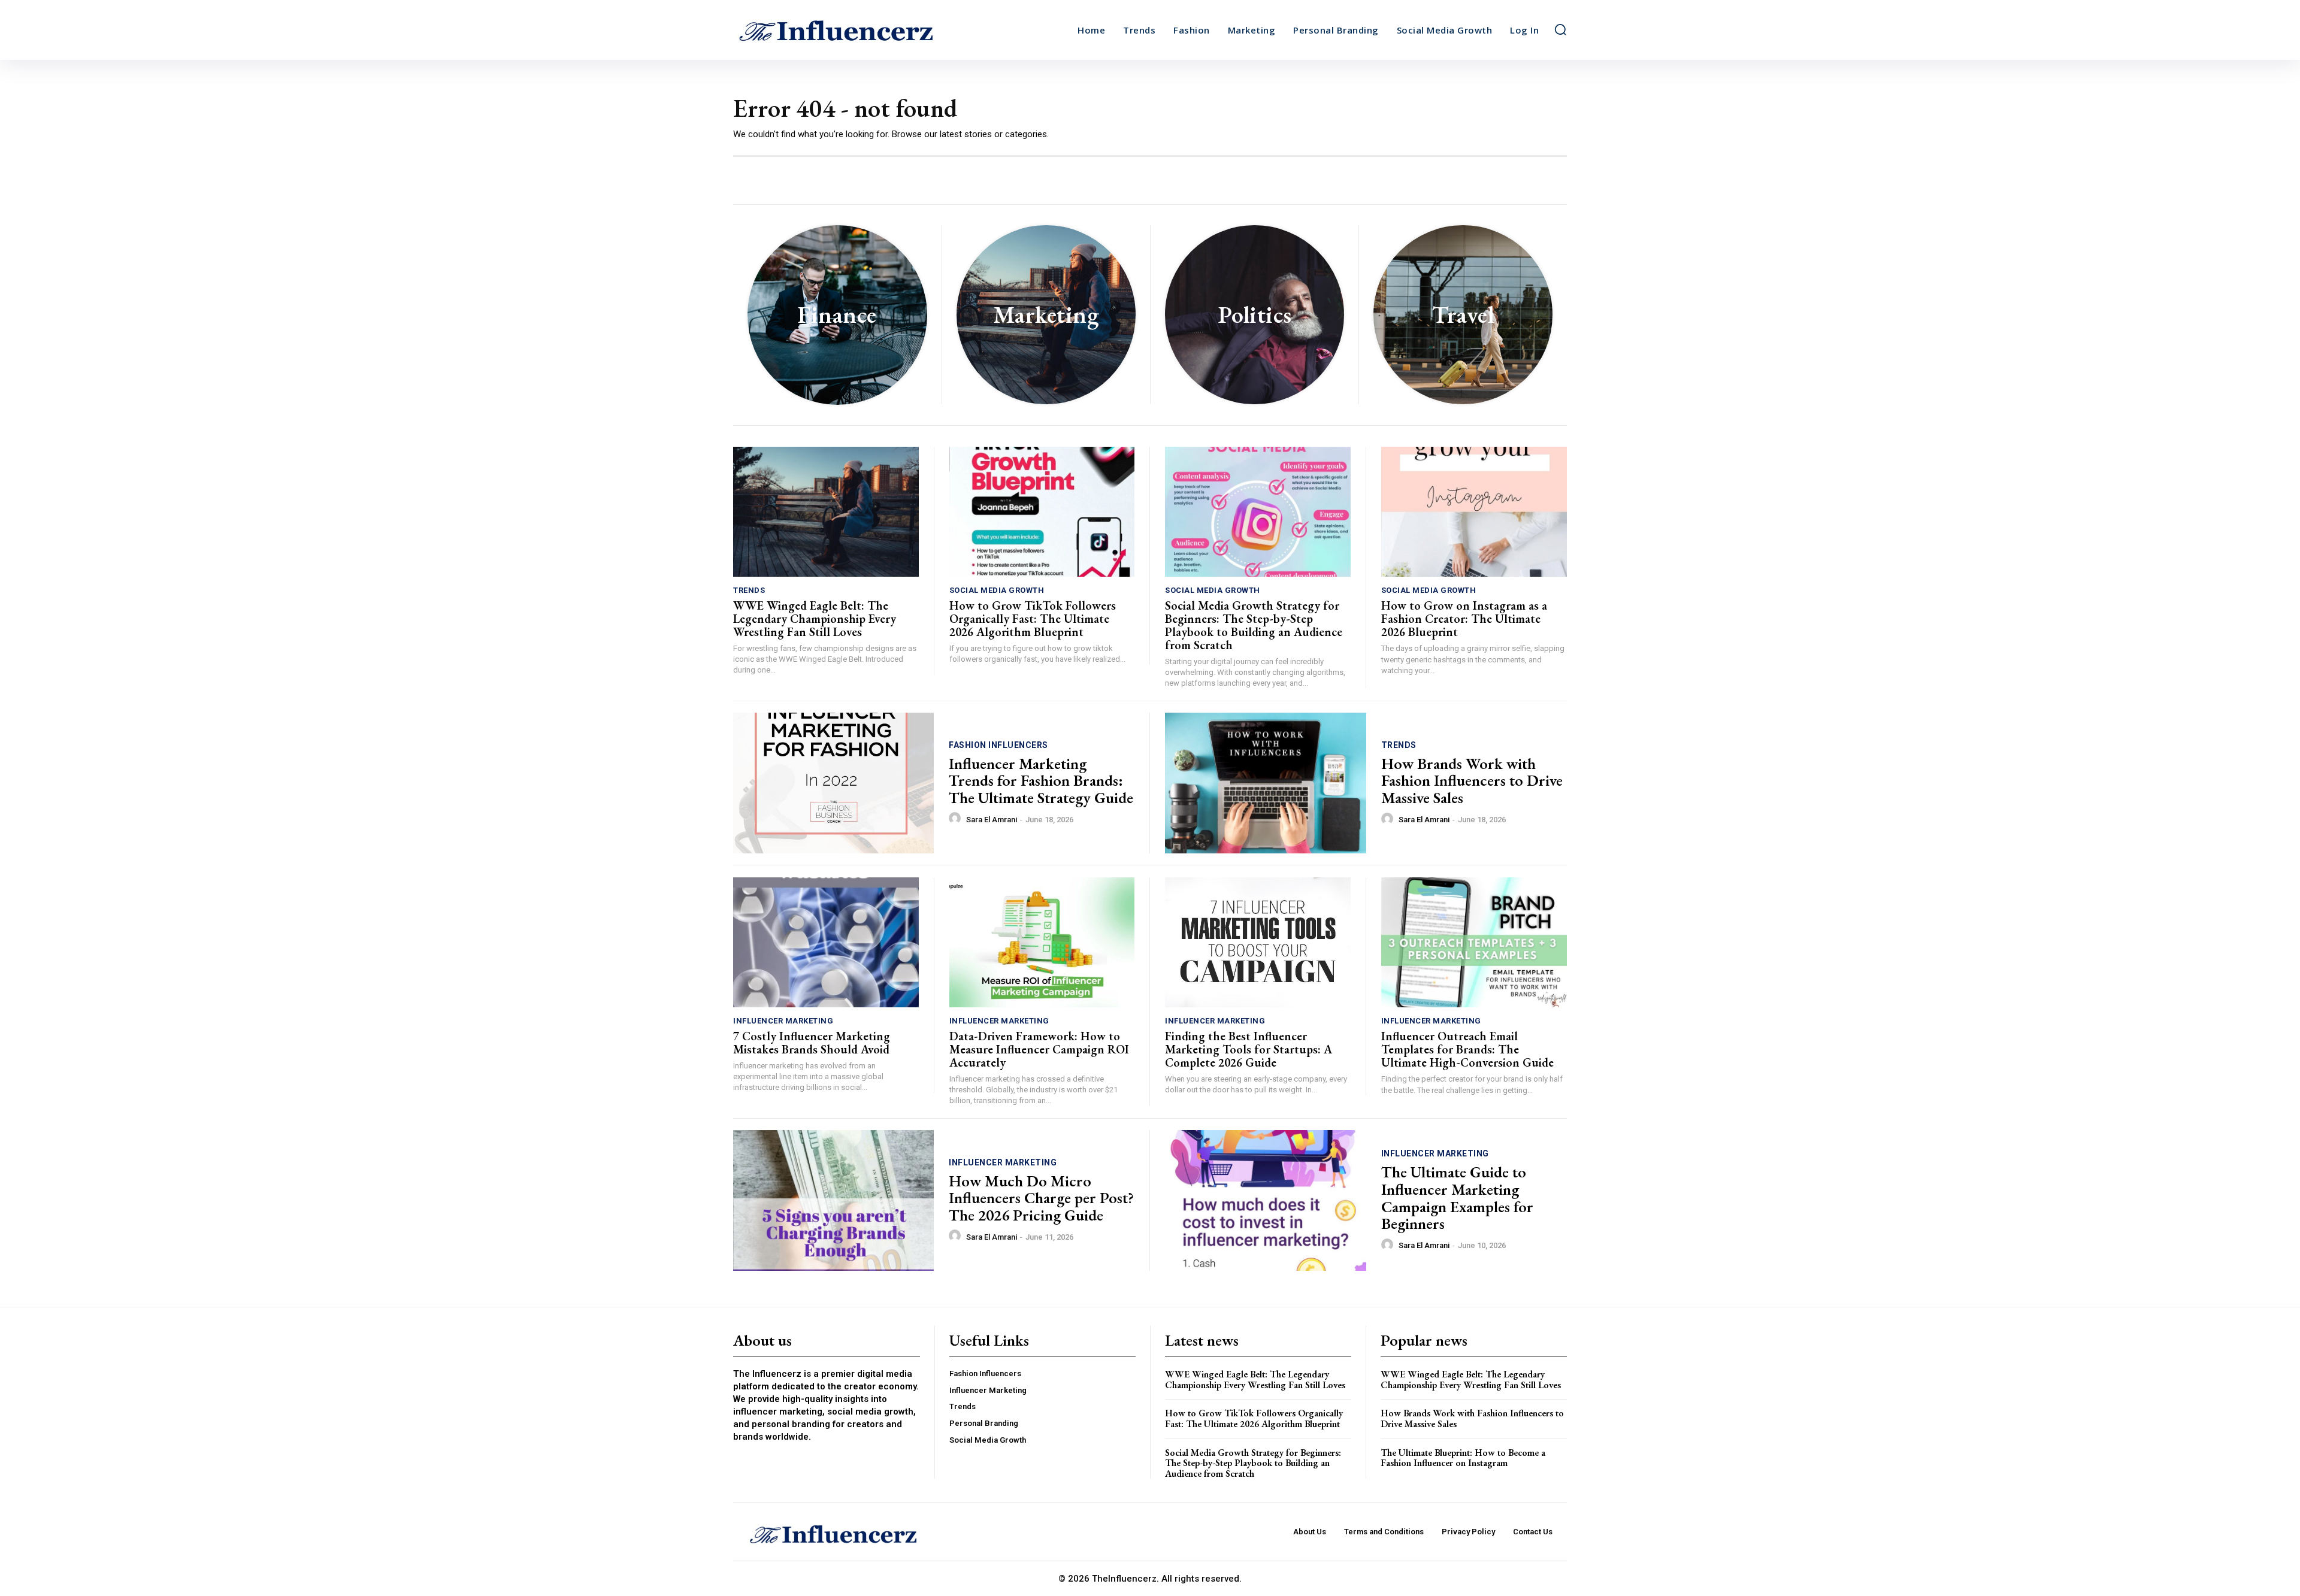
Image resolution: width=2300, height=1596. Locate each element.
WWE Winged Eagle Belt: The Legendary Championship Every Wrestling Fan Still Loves (815, 619)
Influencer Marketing (783, 1021)
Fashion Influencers (998, 745)
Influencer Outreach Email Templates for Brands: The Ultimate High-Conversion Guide (1467, 1049)
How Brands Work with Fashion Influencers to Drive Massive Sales (1472, 781)
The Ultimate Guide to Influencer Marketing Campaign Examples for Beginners (1457, 1198)
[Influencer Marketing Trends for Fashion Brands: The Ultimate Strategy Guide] (833, 783)
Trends (749, 590)
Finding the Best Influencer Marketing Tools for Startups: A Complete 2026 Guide (1249, 1049)
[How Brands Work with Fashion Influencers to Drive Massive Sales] (1266, 783)
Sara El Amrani (992, 820)
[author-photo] (957, 819)
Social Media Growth (997, 590)
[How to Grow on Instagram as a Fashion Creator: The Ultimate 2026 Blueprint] (1474, 512)
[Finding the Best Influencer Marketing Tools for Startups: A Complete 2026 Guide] (1258, 942)
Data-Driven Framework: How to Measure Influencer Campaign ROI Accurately (1039, 1049)
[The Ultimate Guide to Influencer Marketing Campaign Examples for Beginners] (1266, 1200)
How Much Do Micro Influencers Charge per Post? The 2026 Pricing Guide (1041, 1198)
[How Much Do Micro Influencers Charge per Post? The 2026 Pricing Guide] (833, 1200)
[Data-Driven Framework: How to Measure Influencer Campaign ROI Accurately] (1042, 942)
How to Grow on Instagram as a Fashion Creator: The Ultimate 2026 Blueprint (1464, 619)
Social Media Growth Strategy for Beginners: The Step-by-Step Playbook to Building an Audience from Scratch (1254, 625)
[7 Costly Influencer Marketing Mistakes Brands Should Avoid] (826, 942)
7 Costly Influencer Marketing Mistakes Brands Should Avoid (812, 1043)
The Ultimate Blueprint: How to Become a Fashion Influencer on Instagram (1463, 1458)
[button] (1560, 29)
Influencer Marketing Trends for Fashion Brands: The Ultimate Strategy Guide (1041, 781)
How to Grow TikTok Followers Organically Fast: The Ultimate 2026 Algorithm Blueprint (1033, 619)
